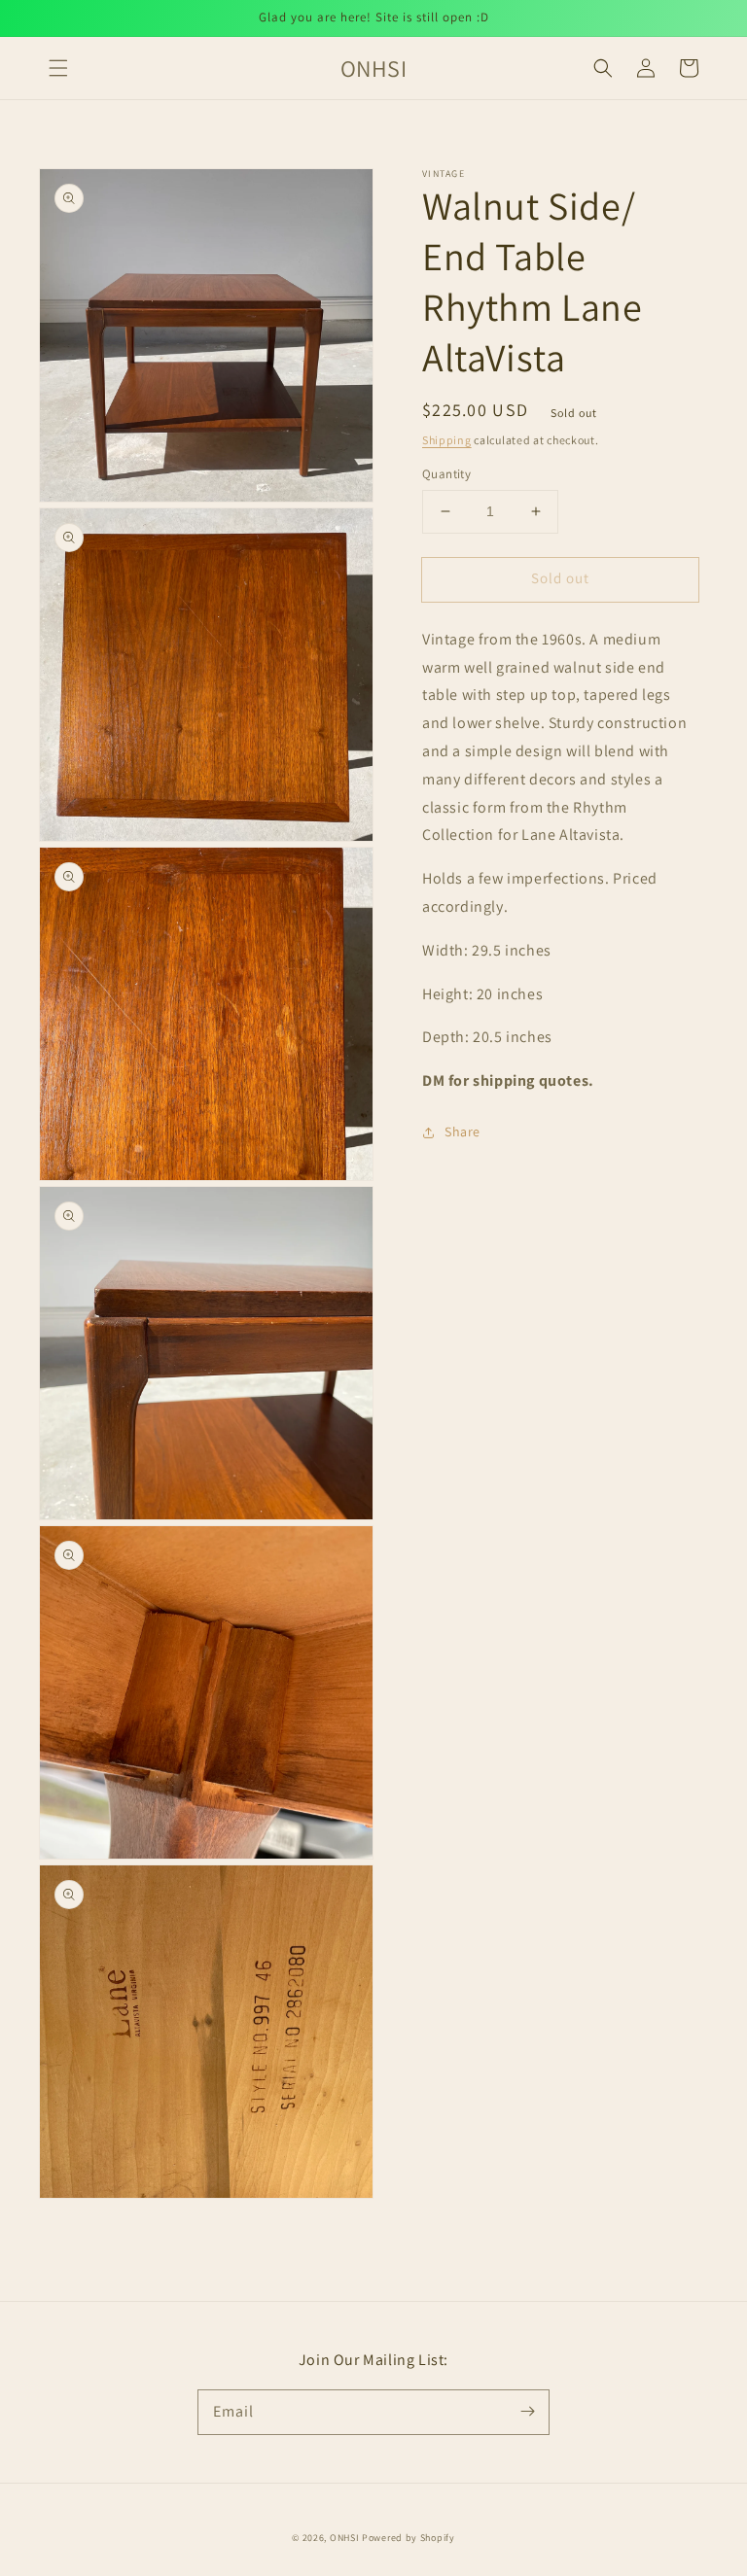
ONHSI (345, 2538)
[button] (58, 68)
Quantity (446, 474)
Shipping (447, 440)
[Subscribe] (527, 2412)
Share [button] (462, 1131)
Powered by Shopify (409, 2538)
